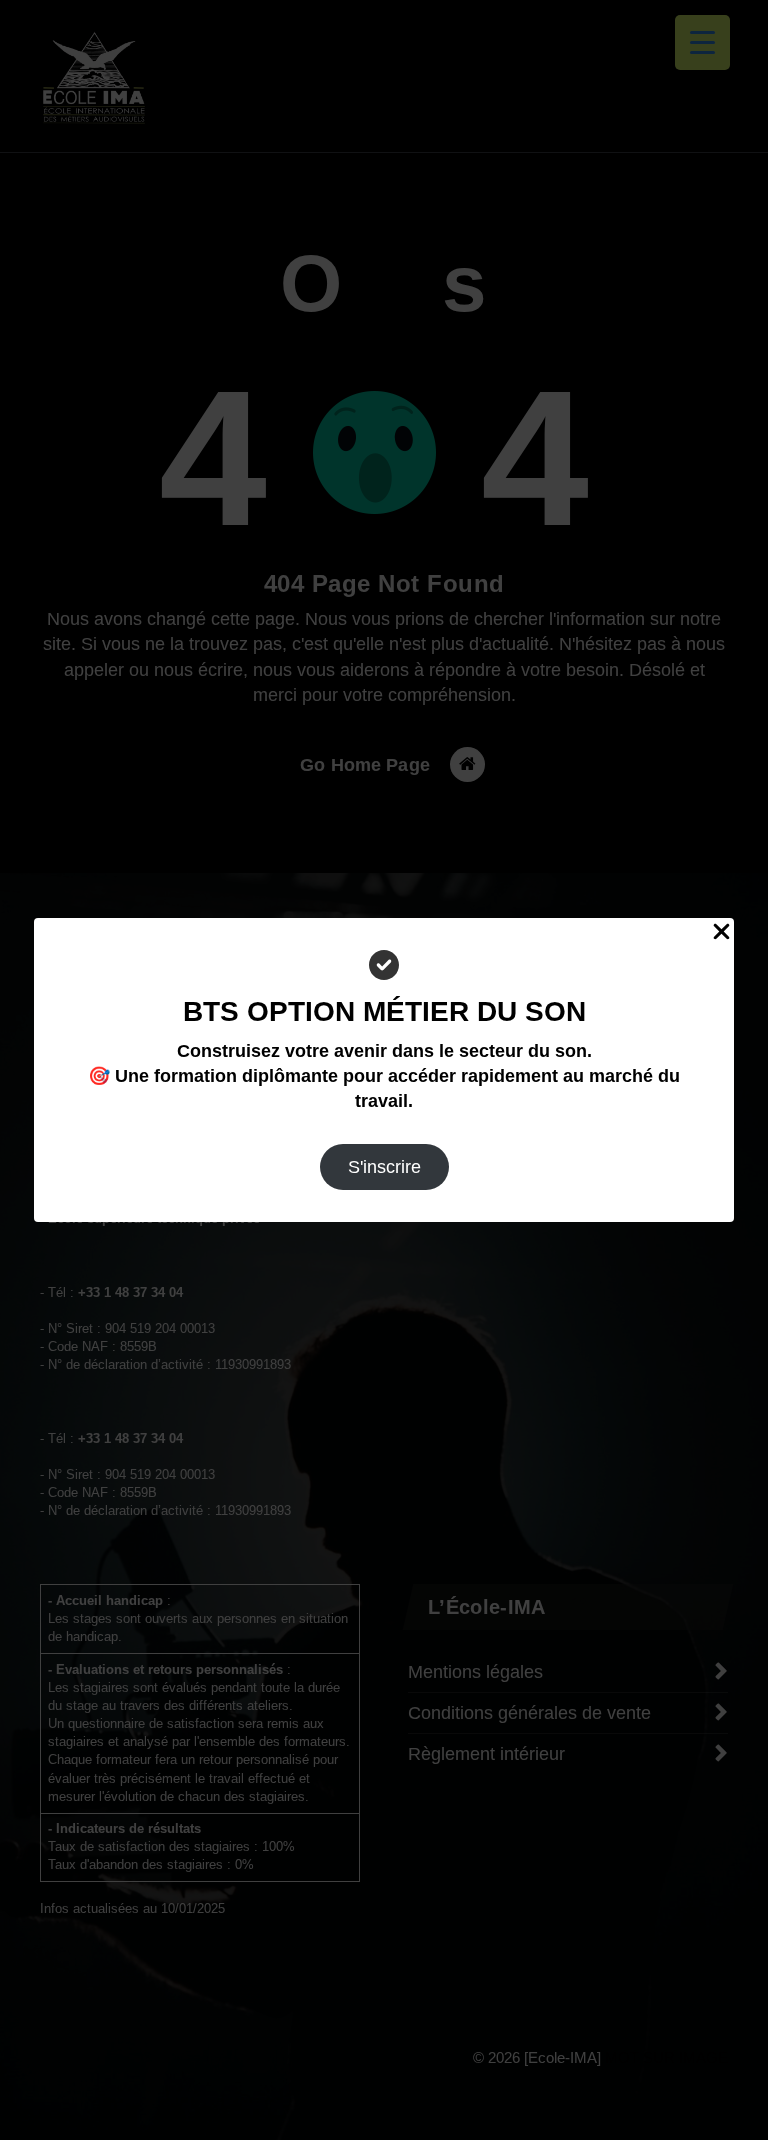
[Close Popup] (721, 931)
